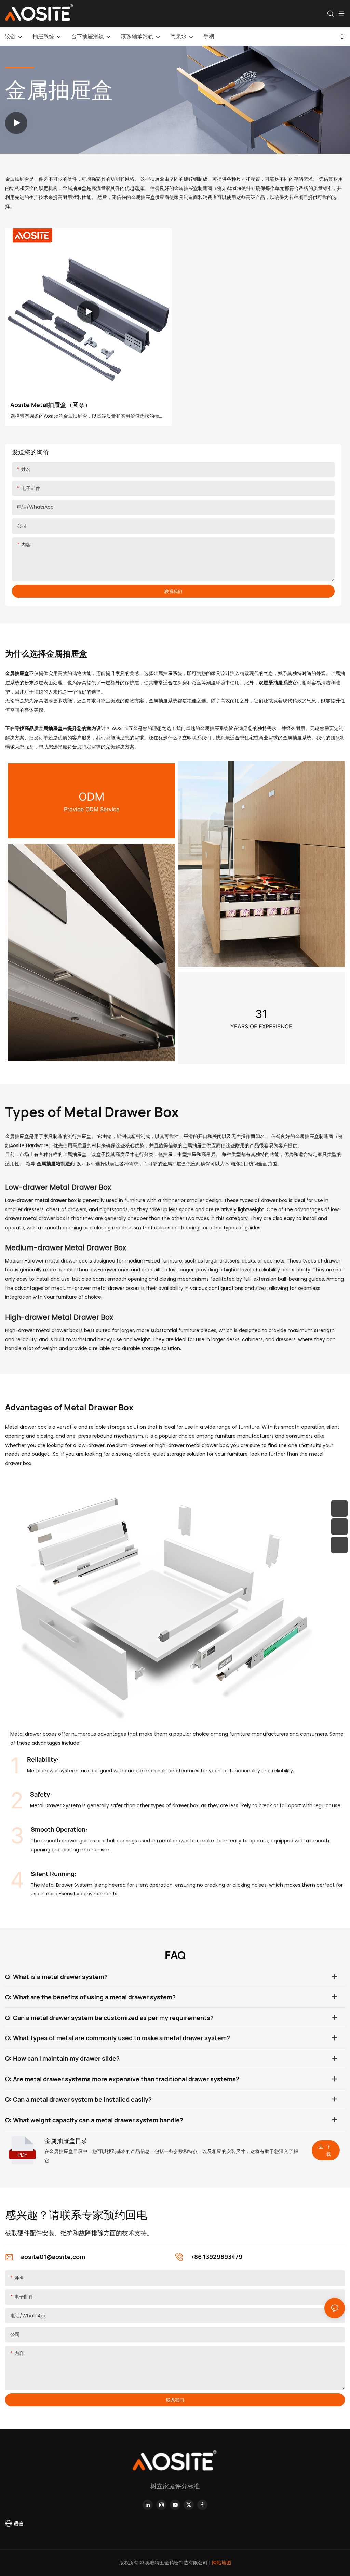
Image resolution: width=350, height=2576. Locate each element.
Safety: (41, 1794)
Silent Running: (54, 1874)
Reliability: (43, 1759)
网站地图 (221, 2563)
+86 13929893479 (217, 2257)
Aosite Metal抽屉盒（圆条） (51, 405)
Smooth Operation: (59, 1829)
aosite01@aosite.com (53, 2257)
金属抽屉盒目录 (66, 2140)
